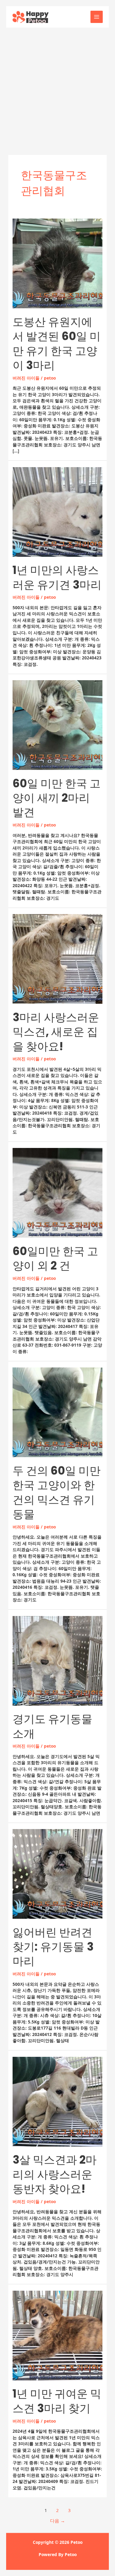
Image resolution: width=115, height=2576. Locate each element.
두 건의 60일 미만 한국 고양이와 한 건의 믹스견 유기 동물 (57, 1492)
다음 (57, 2521)
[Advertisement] (57, 88)
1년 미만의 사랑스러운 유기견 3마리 (57, 577)
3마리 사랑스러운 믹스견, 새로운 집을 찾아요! (56, 1032)
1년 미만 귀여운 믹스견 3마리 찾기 (57, 2401)
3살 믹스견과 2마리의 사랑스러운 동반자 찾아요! (55, 2174)
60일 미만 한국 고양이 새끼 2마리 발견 (57, 798)
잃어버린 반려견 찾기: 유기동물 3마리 (53, 1947)
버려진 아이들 (26, 378)
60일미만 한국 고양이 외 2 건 (55, 1258)
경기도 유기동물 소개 (52, 1726)
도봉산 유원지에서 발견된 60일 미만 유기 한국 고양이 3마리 (57, 344)
